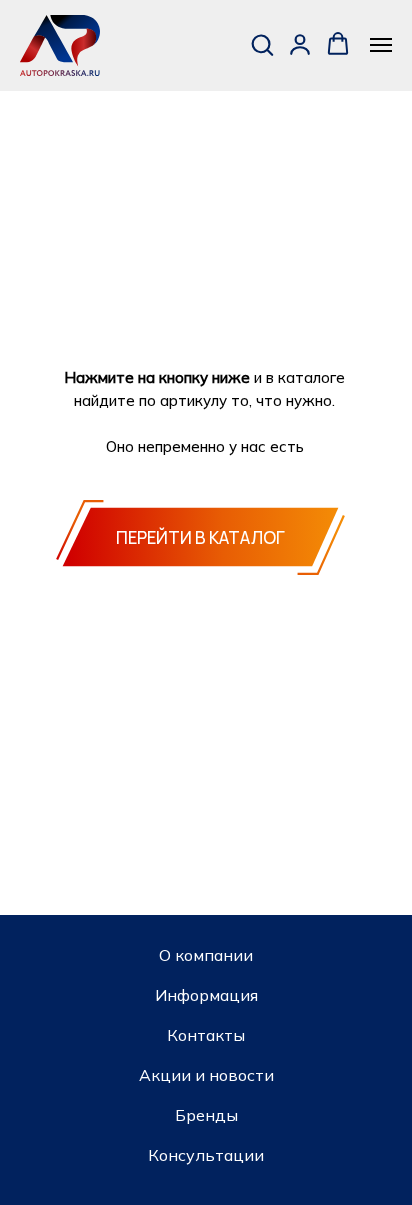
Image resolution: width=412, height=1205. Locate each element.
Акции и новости (206, 1075)
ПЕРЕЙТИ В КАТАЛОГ (200, 537)
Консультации (206, 1155)
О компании (206, 955)
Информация (206, 995)
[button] (262, 44)
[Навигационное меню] (381, 45)
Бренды (206, 1115)
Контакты (206, 1035)
